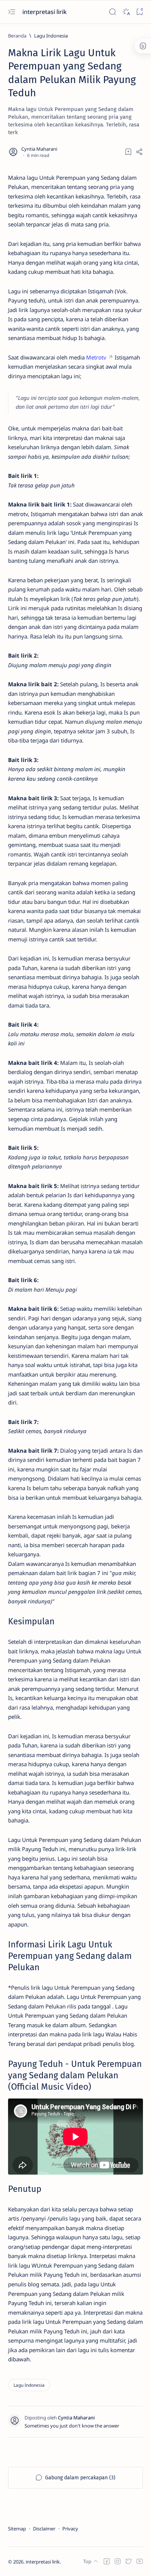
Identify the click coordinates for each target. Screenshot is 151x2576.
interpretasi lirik (45, 12)
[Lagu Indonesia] (29, 2385)
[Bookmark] (139, 12)
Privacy (70, 2529)
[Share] (139, 152)
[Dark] (126, 12)
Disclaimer (44, 2529)
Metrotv (96, 357)
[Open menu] (12, 12)
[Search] (112, 12)
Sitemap (17, 2529)
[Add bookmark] (128, 152)
